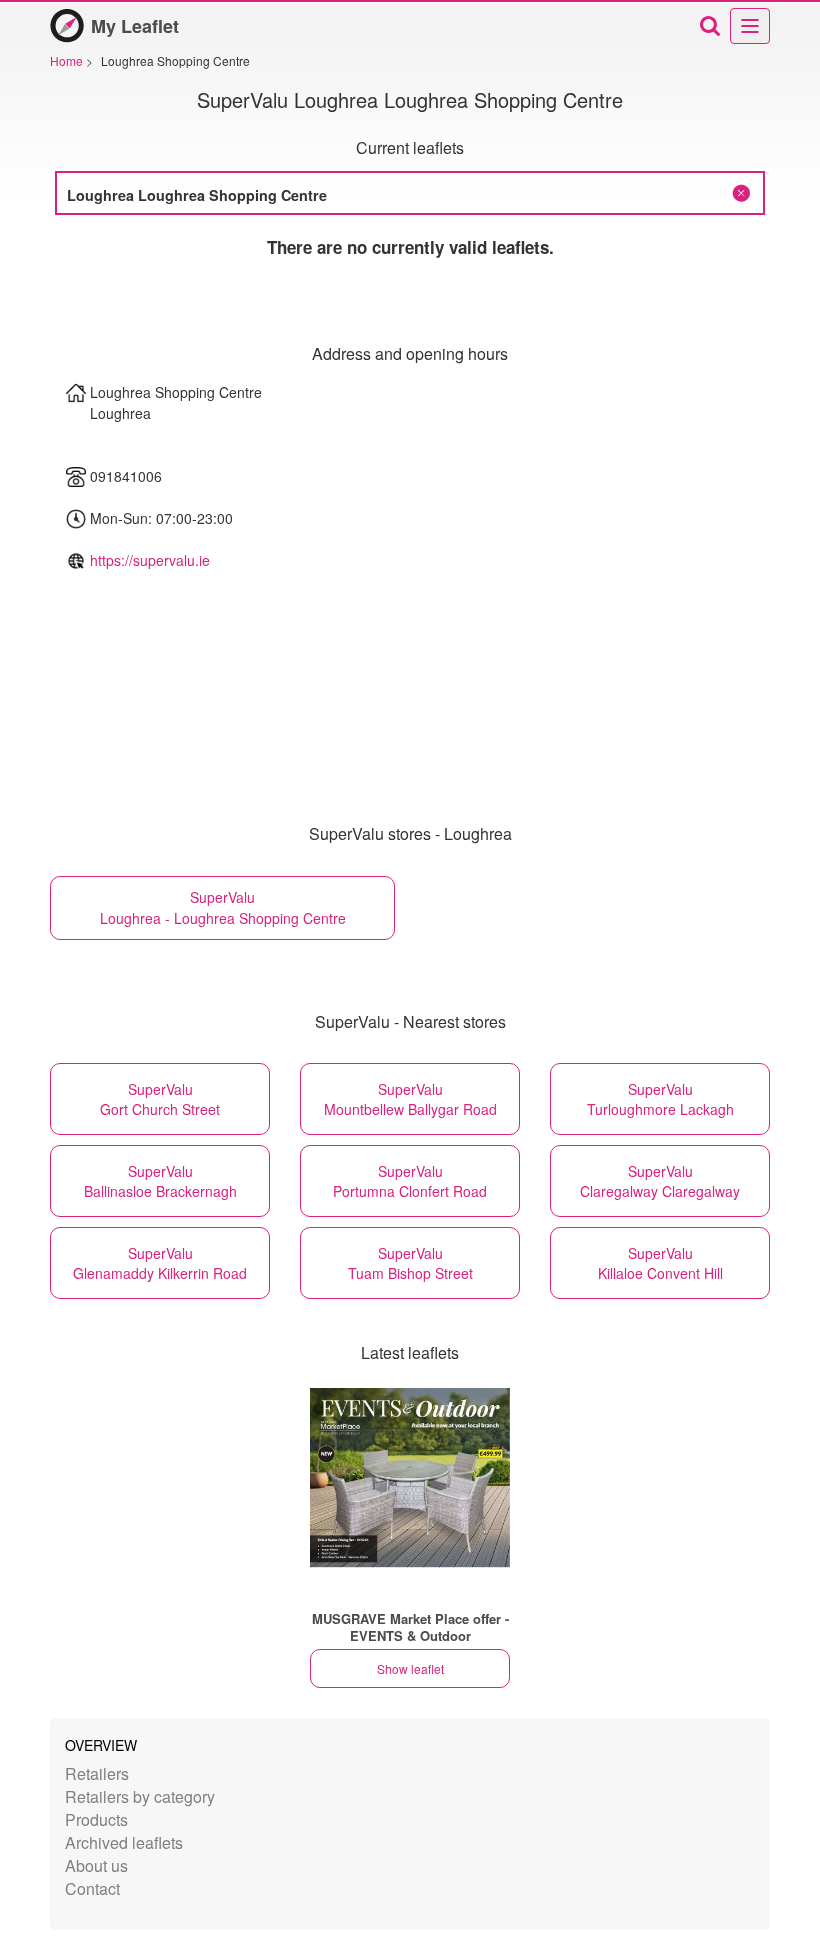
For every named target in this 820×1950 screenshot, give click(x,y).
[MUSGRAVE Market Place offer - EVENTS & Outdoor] (410, 1478)
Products (96, 1819)
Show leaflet (410, 1668)
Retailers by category (140, 1796)
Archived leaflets (124, 1842)
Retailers (97, 1773)
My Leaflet (135, 26)
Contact (92, 1888)
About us (96, 1865)
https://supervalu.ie (150, 560)
